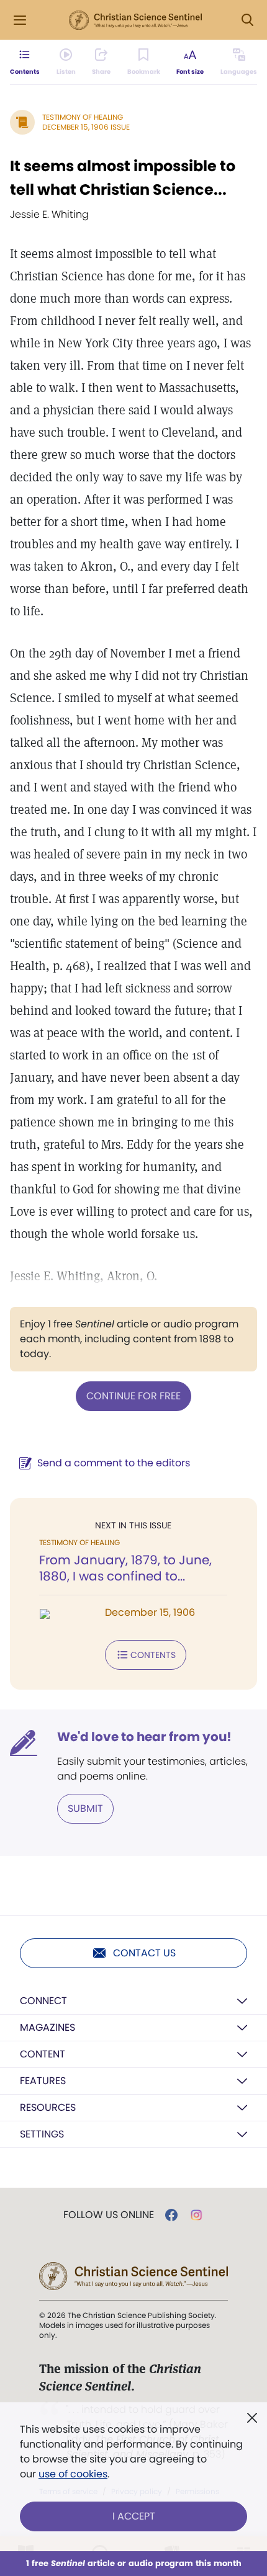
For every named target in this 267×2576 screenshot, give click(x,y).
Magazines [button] (48, 2027)
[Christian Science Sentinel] (135, 20)
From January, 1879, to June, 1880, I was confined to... (125, 1568)
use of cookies (73, 2474)
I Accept (134, 2516)
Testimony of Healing (83, 117)
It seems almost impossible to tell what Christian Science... (123, 178)
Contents (153, 1655)
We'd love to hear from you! (144, 1737)
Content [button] (43, 2054)
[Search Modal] (247, 20)
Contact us (144, 1953)
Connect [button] (43, 2001)
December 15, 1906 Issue (86, 127)
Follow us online (109, 2215)
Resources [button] (48, 2107)
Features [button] (43, 2081)
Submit (85, 1808)
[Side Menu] (20, 20)
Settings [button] (42, 2134)
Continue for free (133, 1396)
